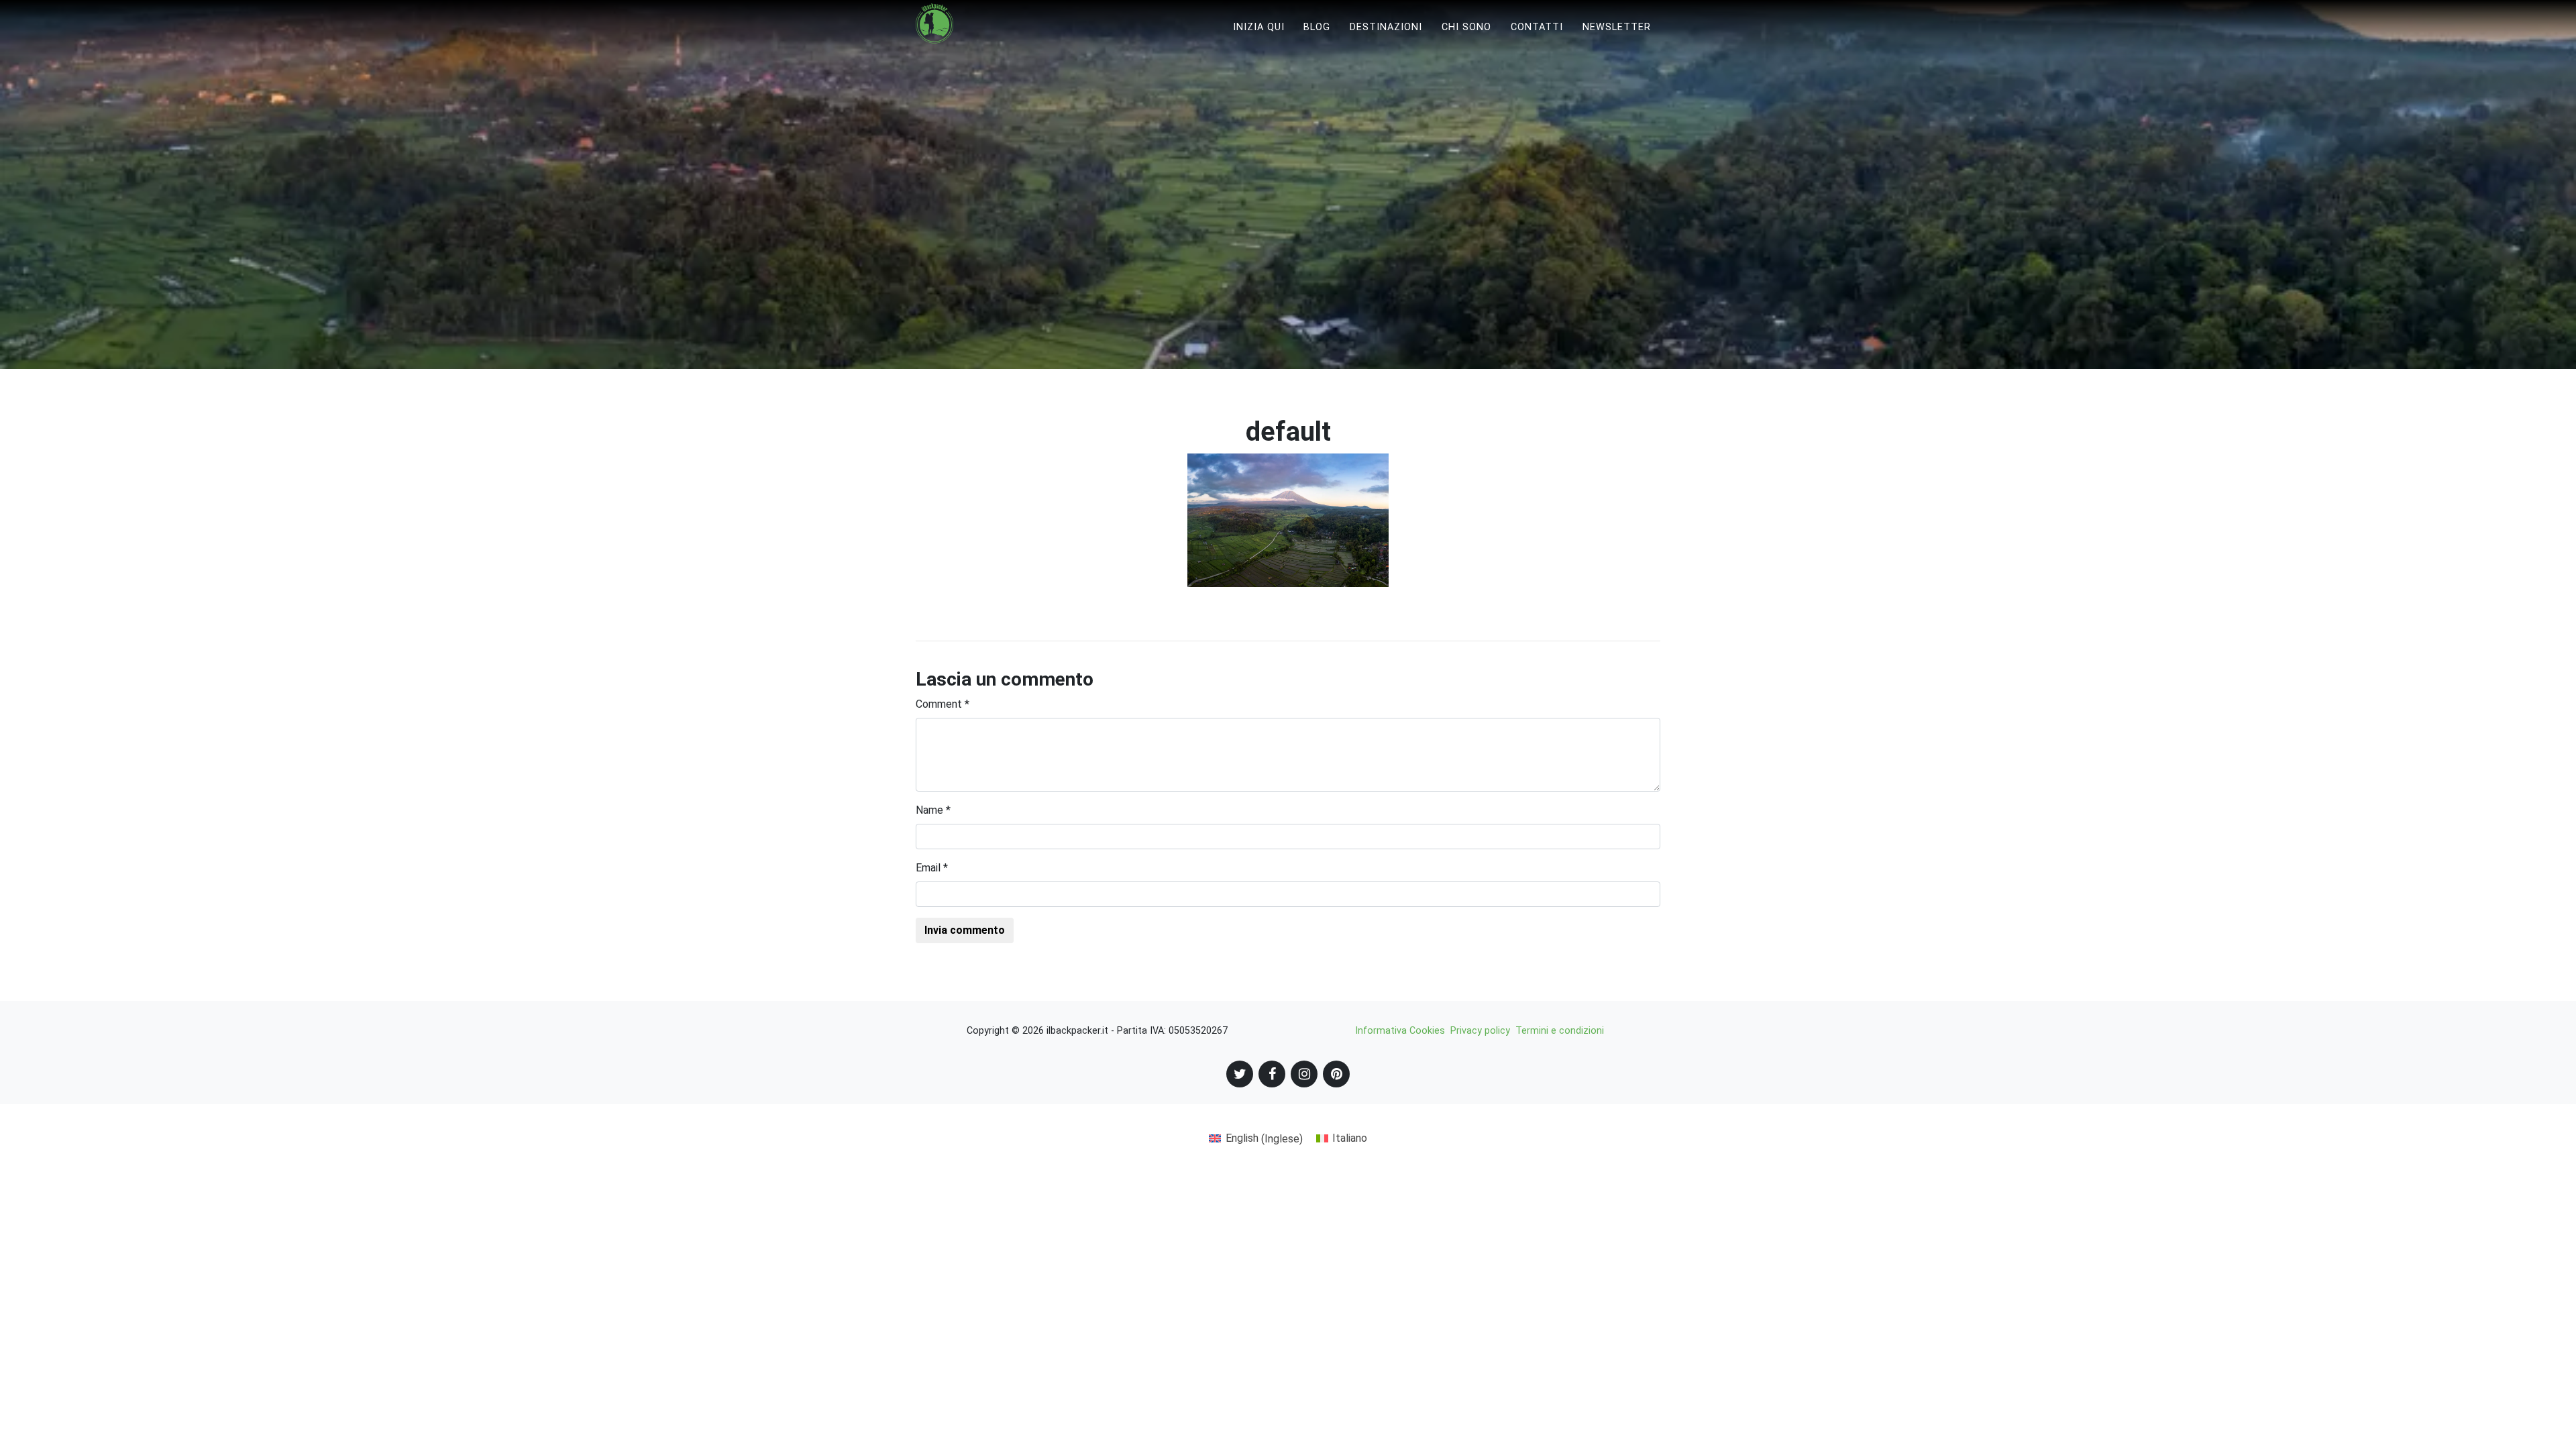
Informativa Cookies (1400, 1031)
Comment (943, 704)
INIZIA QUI (1259, 27)
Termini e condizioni (1560, 1031)
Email (932, 868)
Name (933, 810)
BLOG (1317, 27)
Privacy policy (1480, 1031)
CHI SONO (1466, 27)
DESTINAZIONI (1386, 27)
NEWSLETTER (1617, 27)
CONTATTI (1537, 27)
